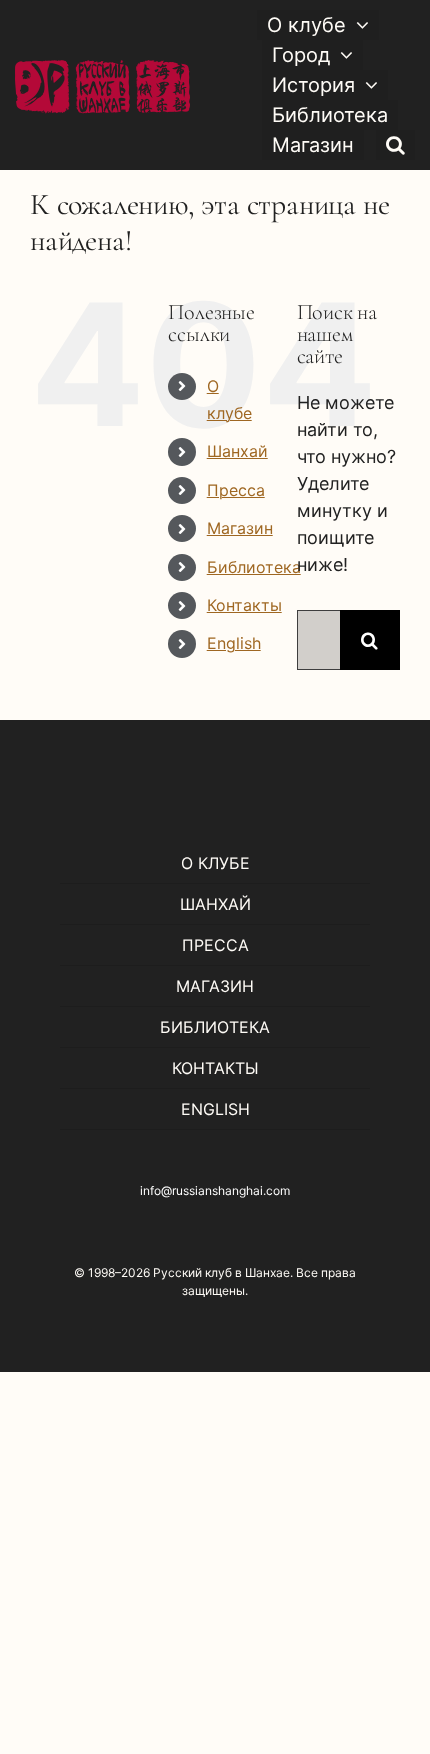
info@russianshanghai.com (215, 1190)
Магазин (240, 528)
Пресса (236, 490)
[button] (395, 145)
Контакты (244, 605)
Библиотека (254, 567)
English (234, 643)
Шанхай (237, 451)
